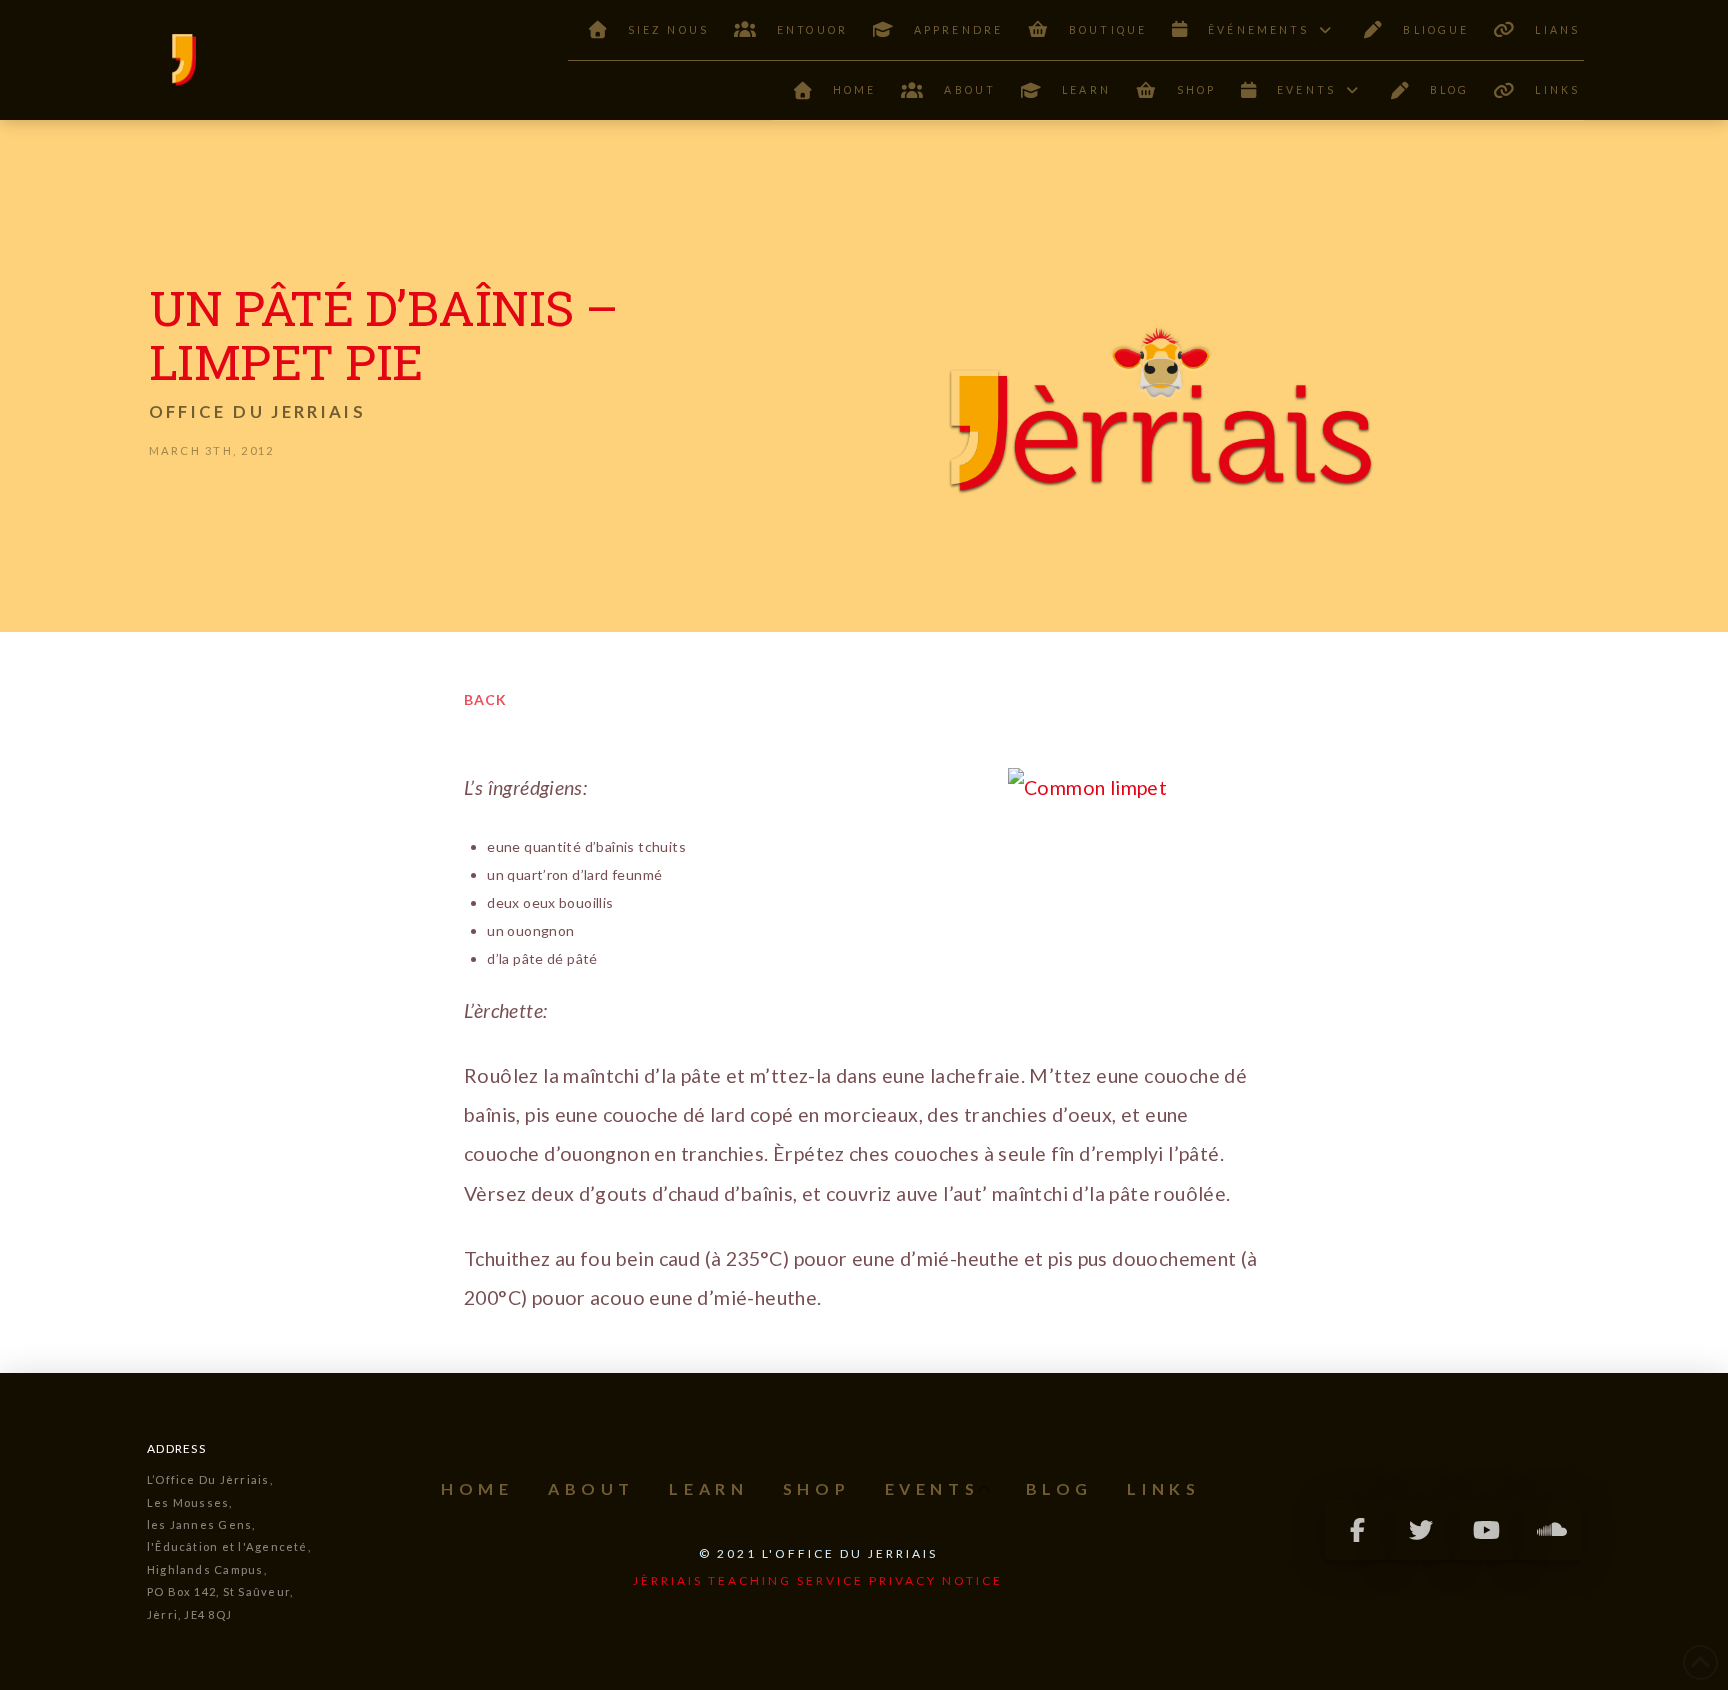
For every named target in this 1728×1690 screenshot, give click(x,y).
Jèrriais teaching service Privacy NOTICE (818, 1580)
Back (485, 699)
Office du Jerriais (257, 411)
